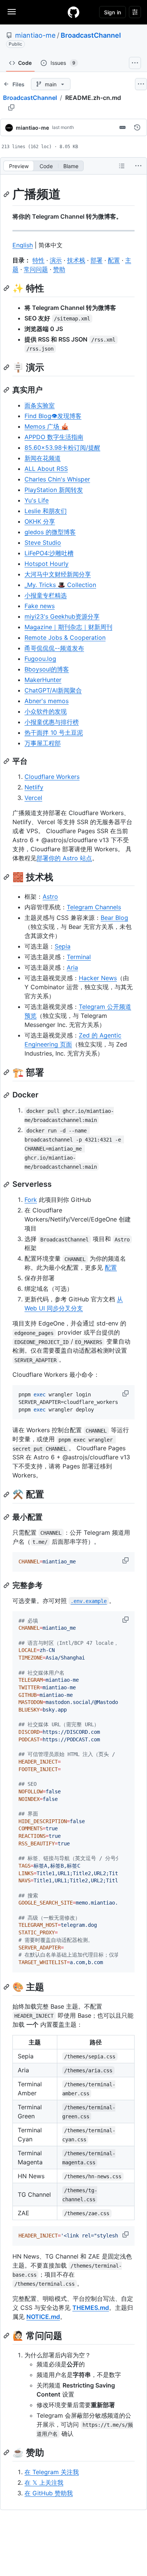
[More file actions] (138, 166)
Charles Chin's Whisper (57, 479)
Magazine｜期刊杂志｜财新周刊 (68, 627)
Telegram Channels (94, 907)
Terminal (79, 957)
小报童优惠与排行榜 (52, 722)
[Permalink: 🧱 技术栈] (7, 877)
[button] (126, 1393)
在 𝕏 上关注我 (44, 2483)
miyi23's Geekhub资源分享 (62, 616)
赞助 (59, 269)
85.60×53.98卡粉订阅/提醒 (62, 447)
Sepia (63, 946)
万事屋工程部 (43, 743)
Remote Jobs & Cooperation (65, 637)
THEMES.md (91, 2308)
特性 (38, 260)
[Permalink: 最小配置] (7, 1517)
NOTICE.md (43, 2317)
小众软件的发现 (46, 711)
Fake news (40, 606)
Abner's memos (47, 701)
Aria (72, 967)
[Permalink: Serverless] (7, 1185)
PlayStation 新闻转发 (54, 490)
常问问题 (36, 269)
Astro (50, 896)
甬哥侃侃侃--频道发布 (54, 648)
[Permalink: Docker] (7, 1095)
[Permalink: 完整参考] (7, 1585)
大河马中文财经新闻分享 (58, 574)
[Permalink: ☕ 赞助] (7, 2452)
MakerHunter (43, 680)
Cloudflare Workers (52, 777)
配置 (114, 260)
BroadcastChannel (91, 35)
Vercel (33, 798)
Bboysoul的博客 (47, 669)
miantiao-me (35, 35)
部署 (96, 260)
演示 (56, 260)
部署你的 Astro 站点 (64, 858)
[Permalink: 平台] (7, 761)
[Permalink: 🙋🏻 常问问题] (7, 2335)
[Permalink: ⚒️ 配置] (7, 1494)
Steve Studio (43, 542)
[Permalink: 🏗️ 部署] (7, 1072)
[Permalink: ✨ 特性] (7, 288)
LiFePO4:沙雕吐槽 (49, 553)
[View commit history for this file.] (137, 127)
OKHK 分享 (40, 521)
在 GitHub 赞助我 (49, 2493)
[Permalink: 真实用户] (7, 390)
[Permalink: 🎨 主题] (7, 1987)
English (23, 245)
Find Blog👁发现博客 (53, 416)
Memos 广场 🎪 (47, 426)
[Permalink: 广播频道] (7, 194)
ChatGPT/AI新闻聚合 (53, 690)
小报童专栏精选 (46, 595)
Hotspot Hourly (47, 564)
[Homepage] (73, 12)
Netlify (34, 787)
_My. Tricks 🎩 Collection (60, 585)
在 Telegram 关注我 (52, 2472)
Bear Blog (114, 918)
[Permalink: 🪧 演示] (7, 367)
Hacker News (98, 978)
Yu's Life (37, 500)
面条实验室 (40, 405)
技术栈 (76, 260)
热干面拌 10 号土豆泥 (54, 732)
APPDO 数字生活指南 (54, 437)
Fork (31, 1200)
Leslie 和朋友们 (46, 511)
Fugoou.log (40, 659)
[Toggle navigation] (12, 12)
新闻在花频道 (43, 458)
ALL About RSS (46, 469)
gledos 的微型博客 (50, 532)
